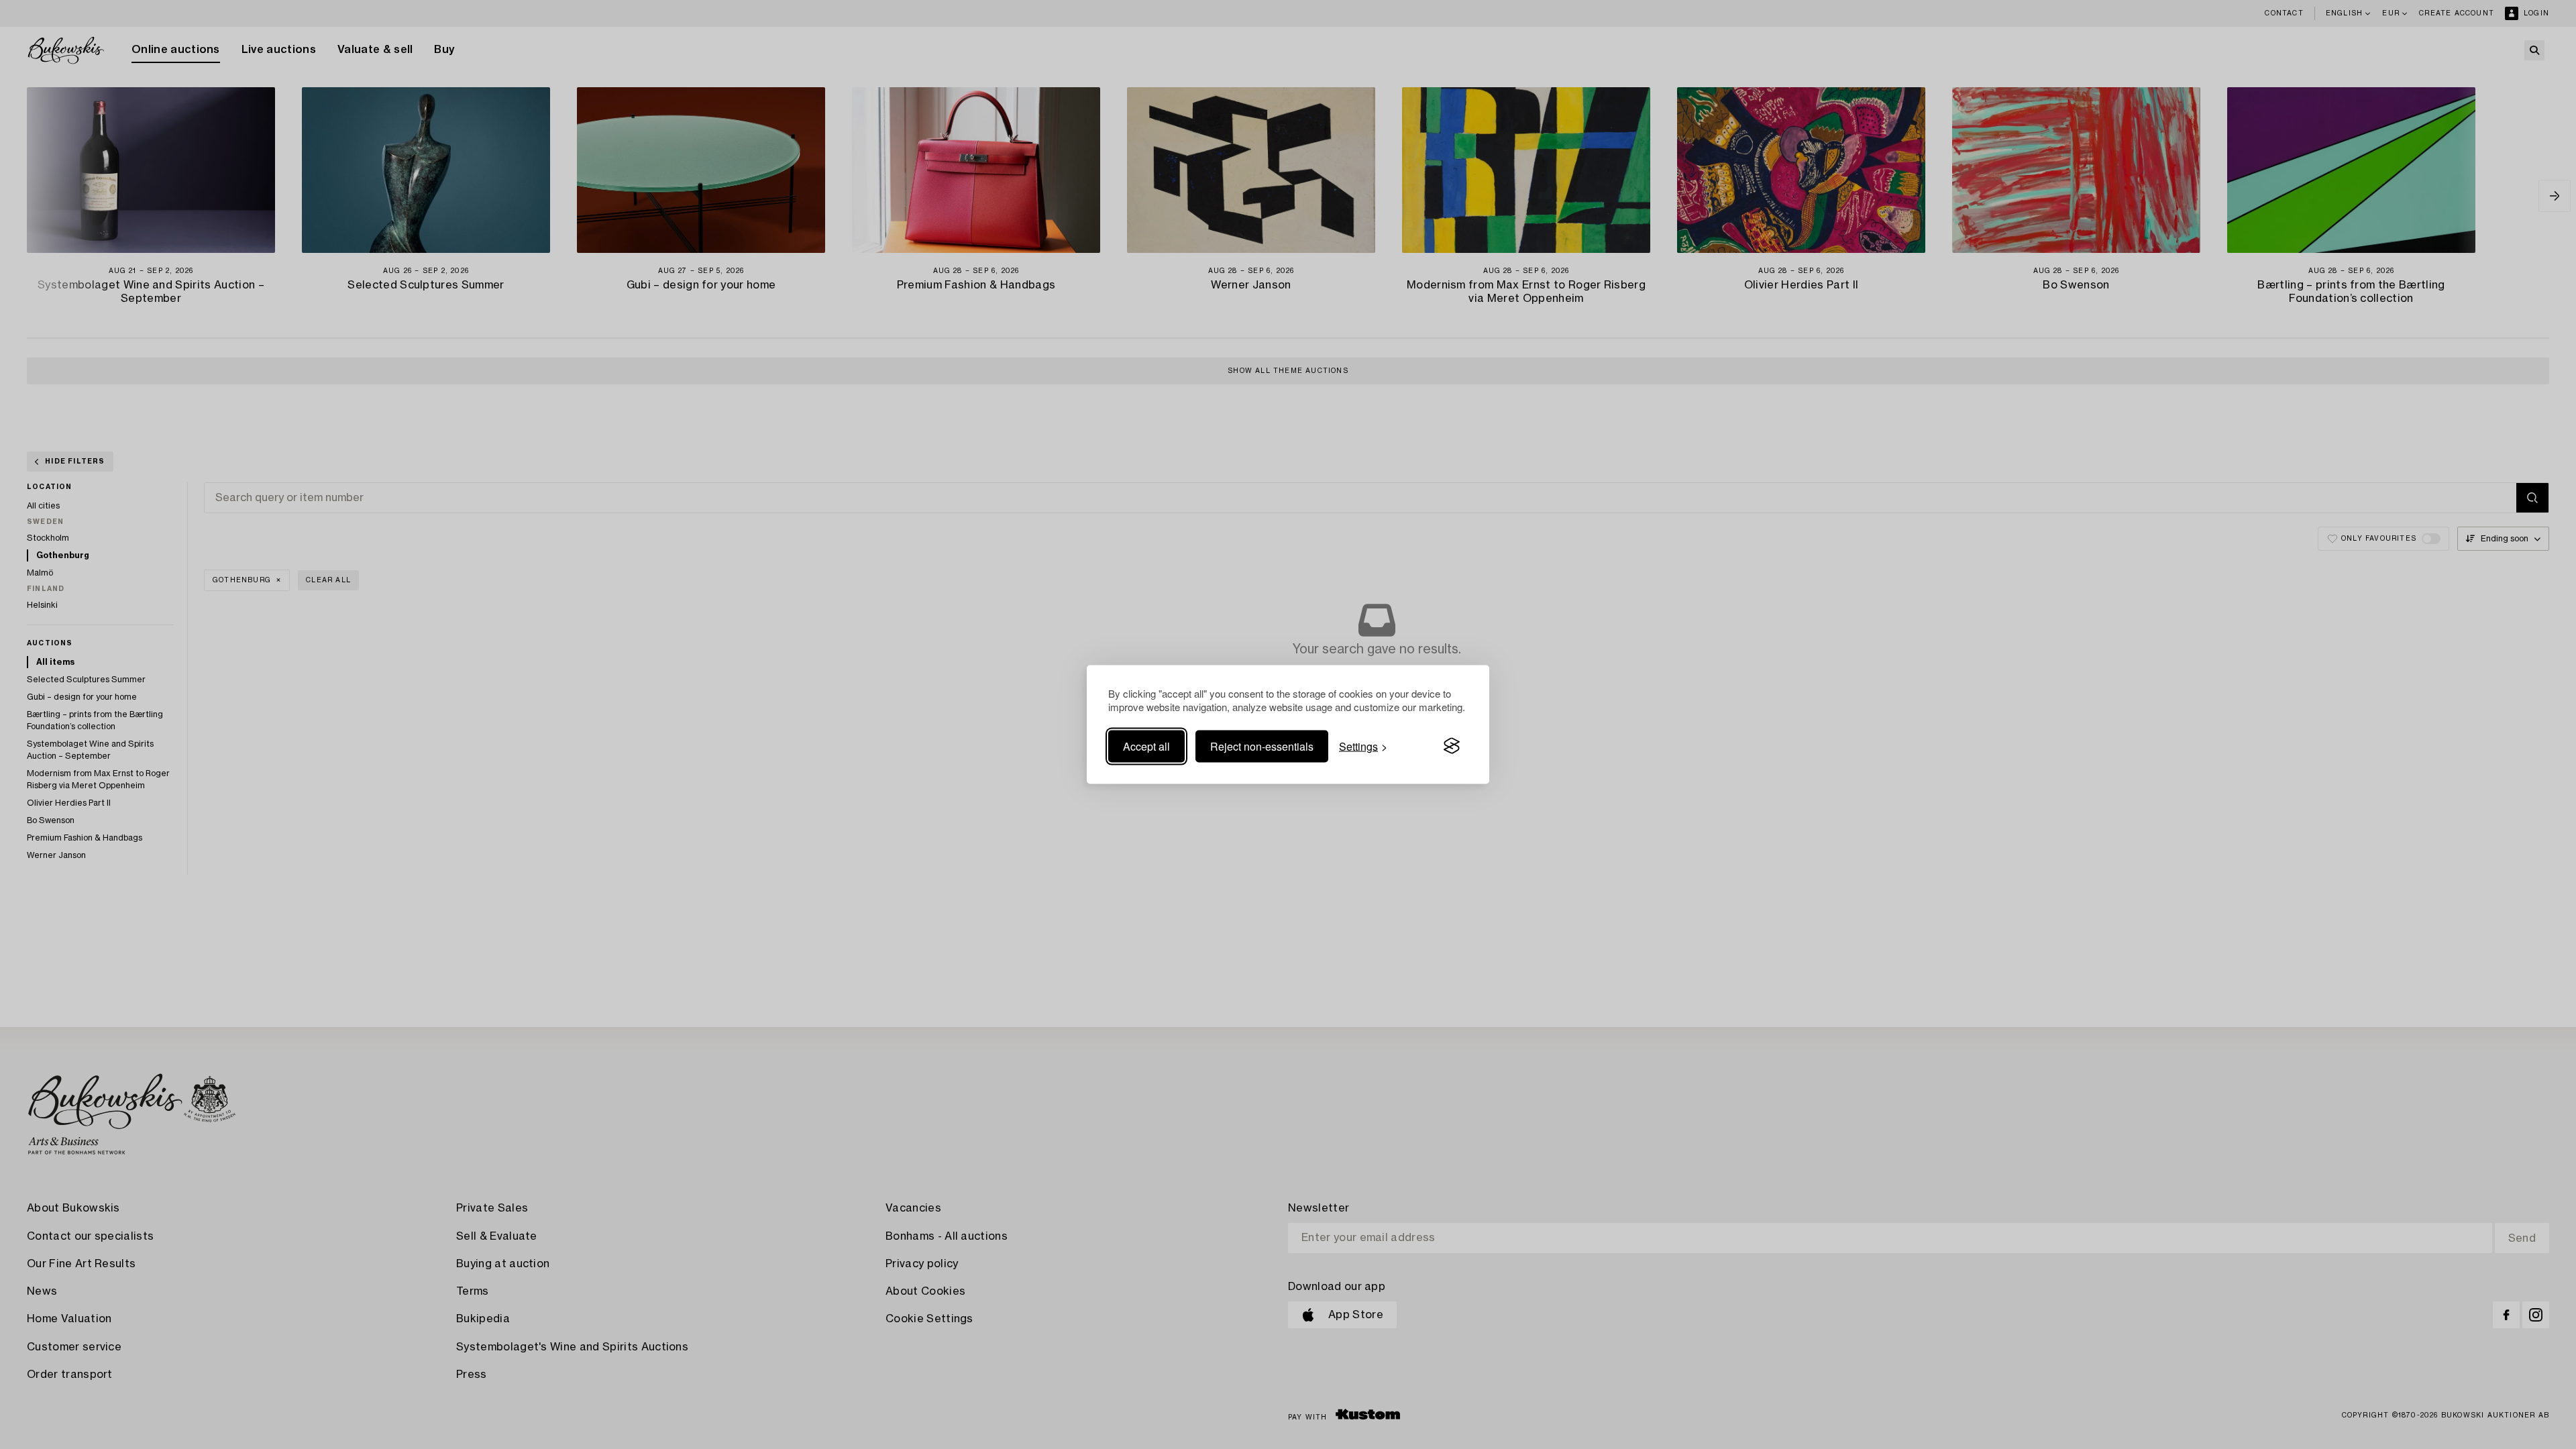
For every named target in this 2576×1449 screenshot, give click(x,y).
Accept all (1146, 746)
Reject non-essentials (1262, 746)
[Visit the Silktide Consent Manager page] (1452, 746)
